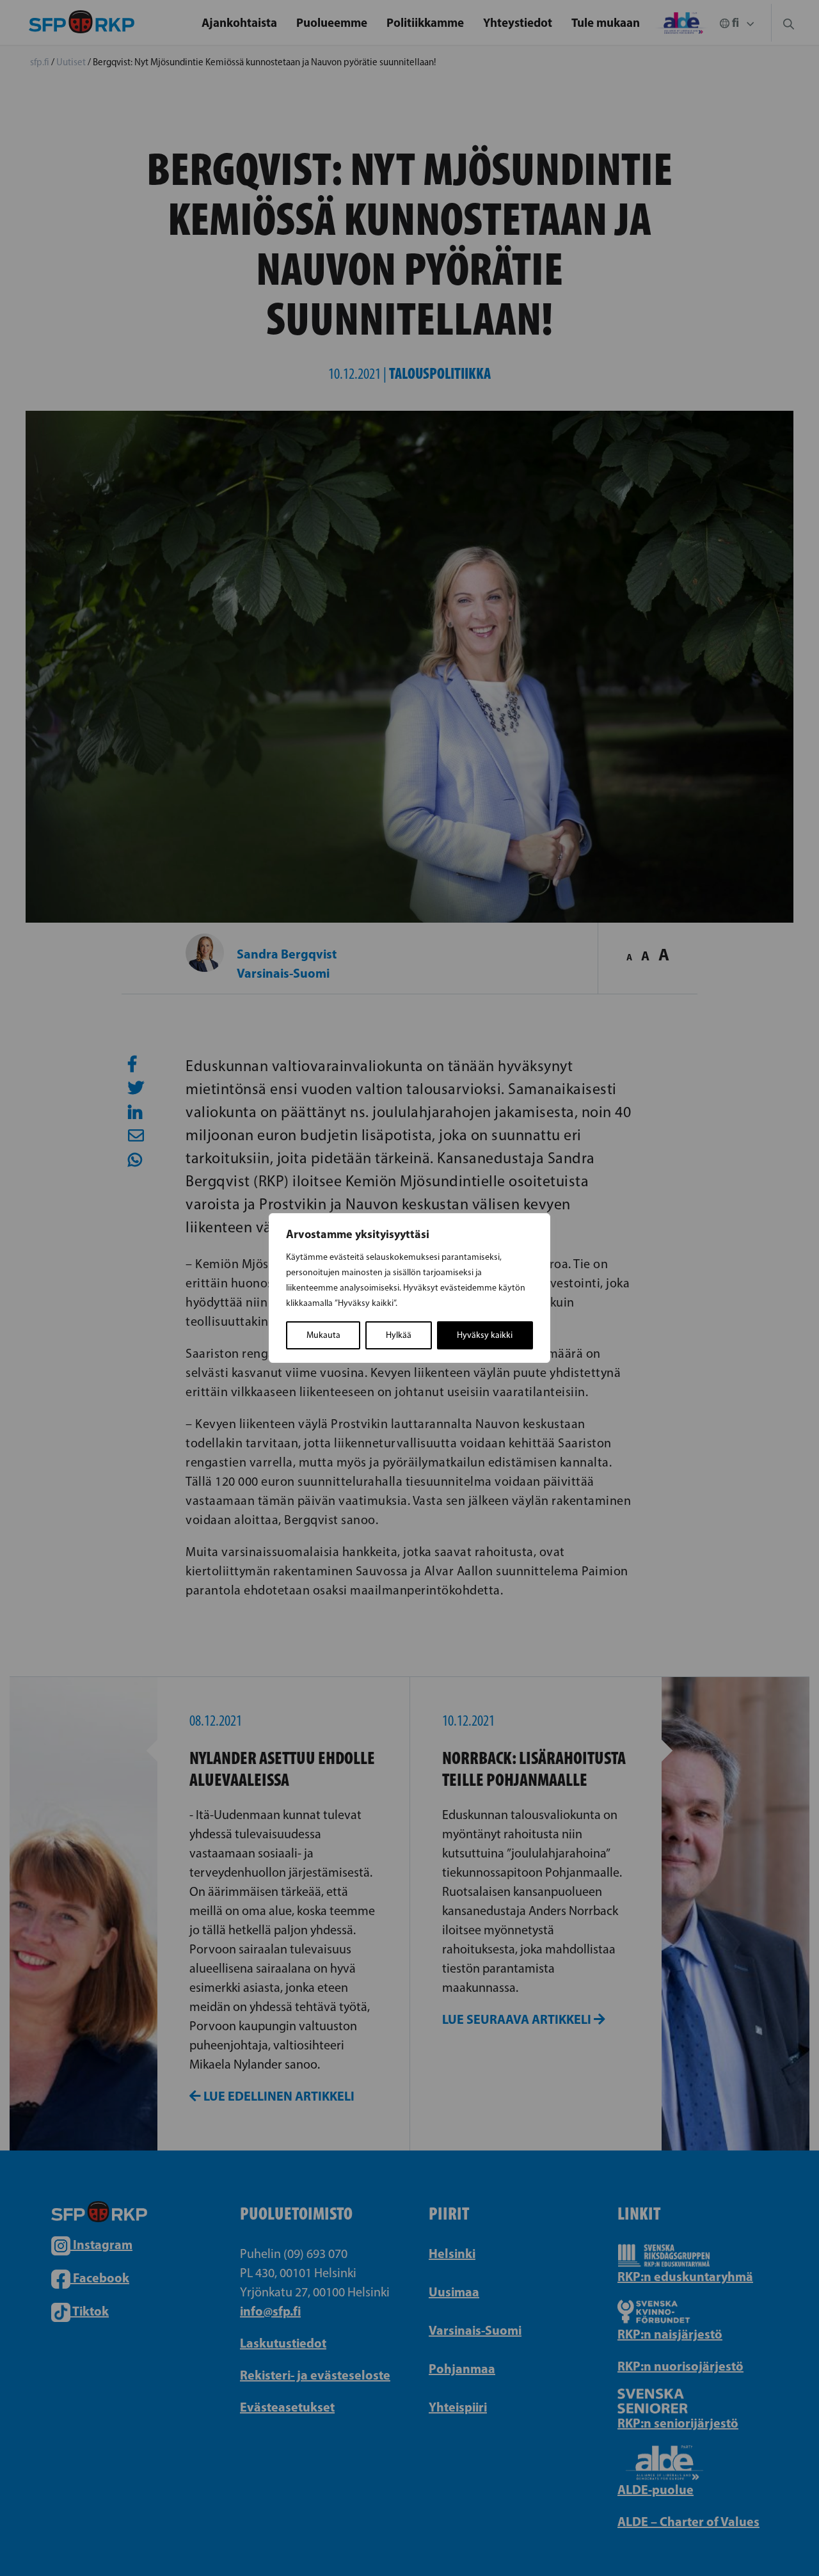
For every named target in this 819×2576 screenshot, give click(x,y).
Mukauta (323, 1335)
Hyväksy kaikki (485, 1335)
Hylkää (399, 1335)
